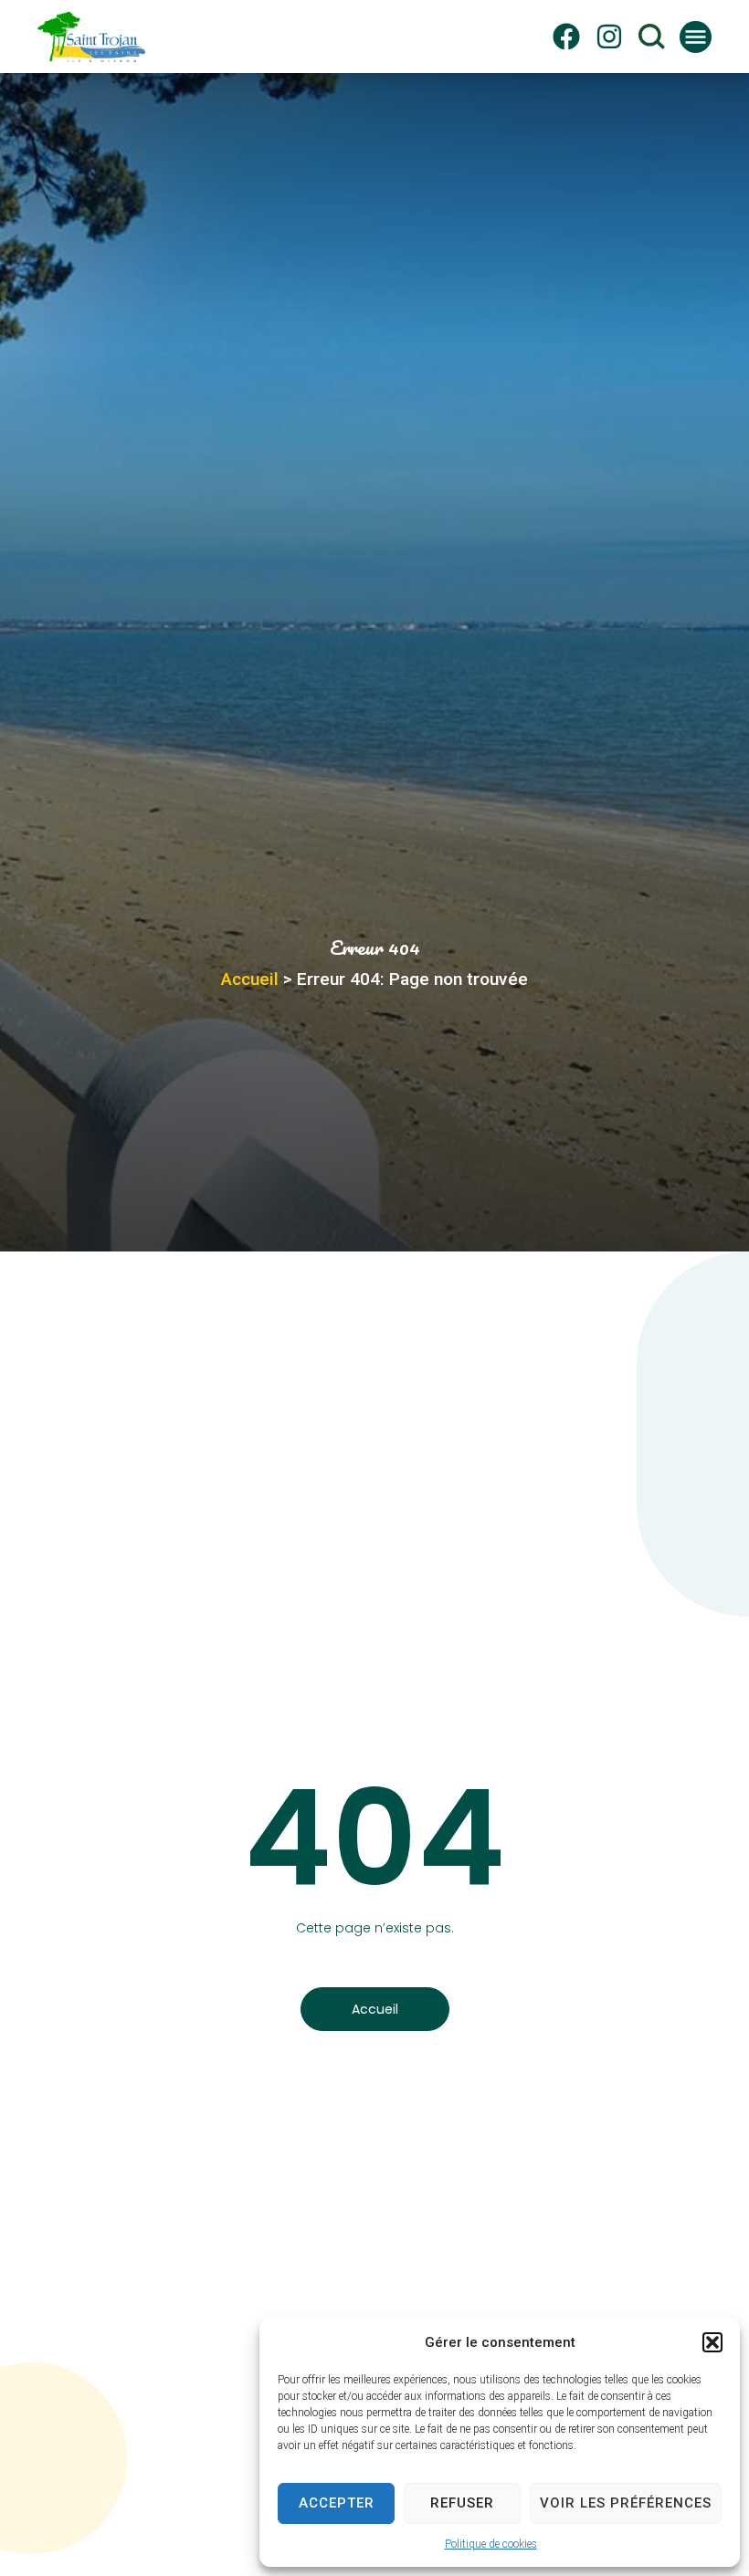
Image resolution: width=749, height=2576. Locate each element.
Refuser (462, 2503)
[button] (712, 2342)
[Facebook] (566, 37)
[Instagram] (609, 37)
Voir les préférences (626, 2503)
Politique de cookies (491, 2544)
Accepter (337, 2503)
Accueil (250, 979)
